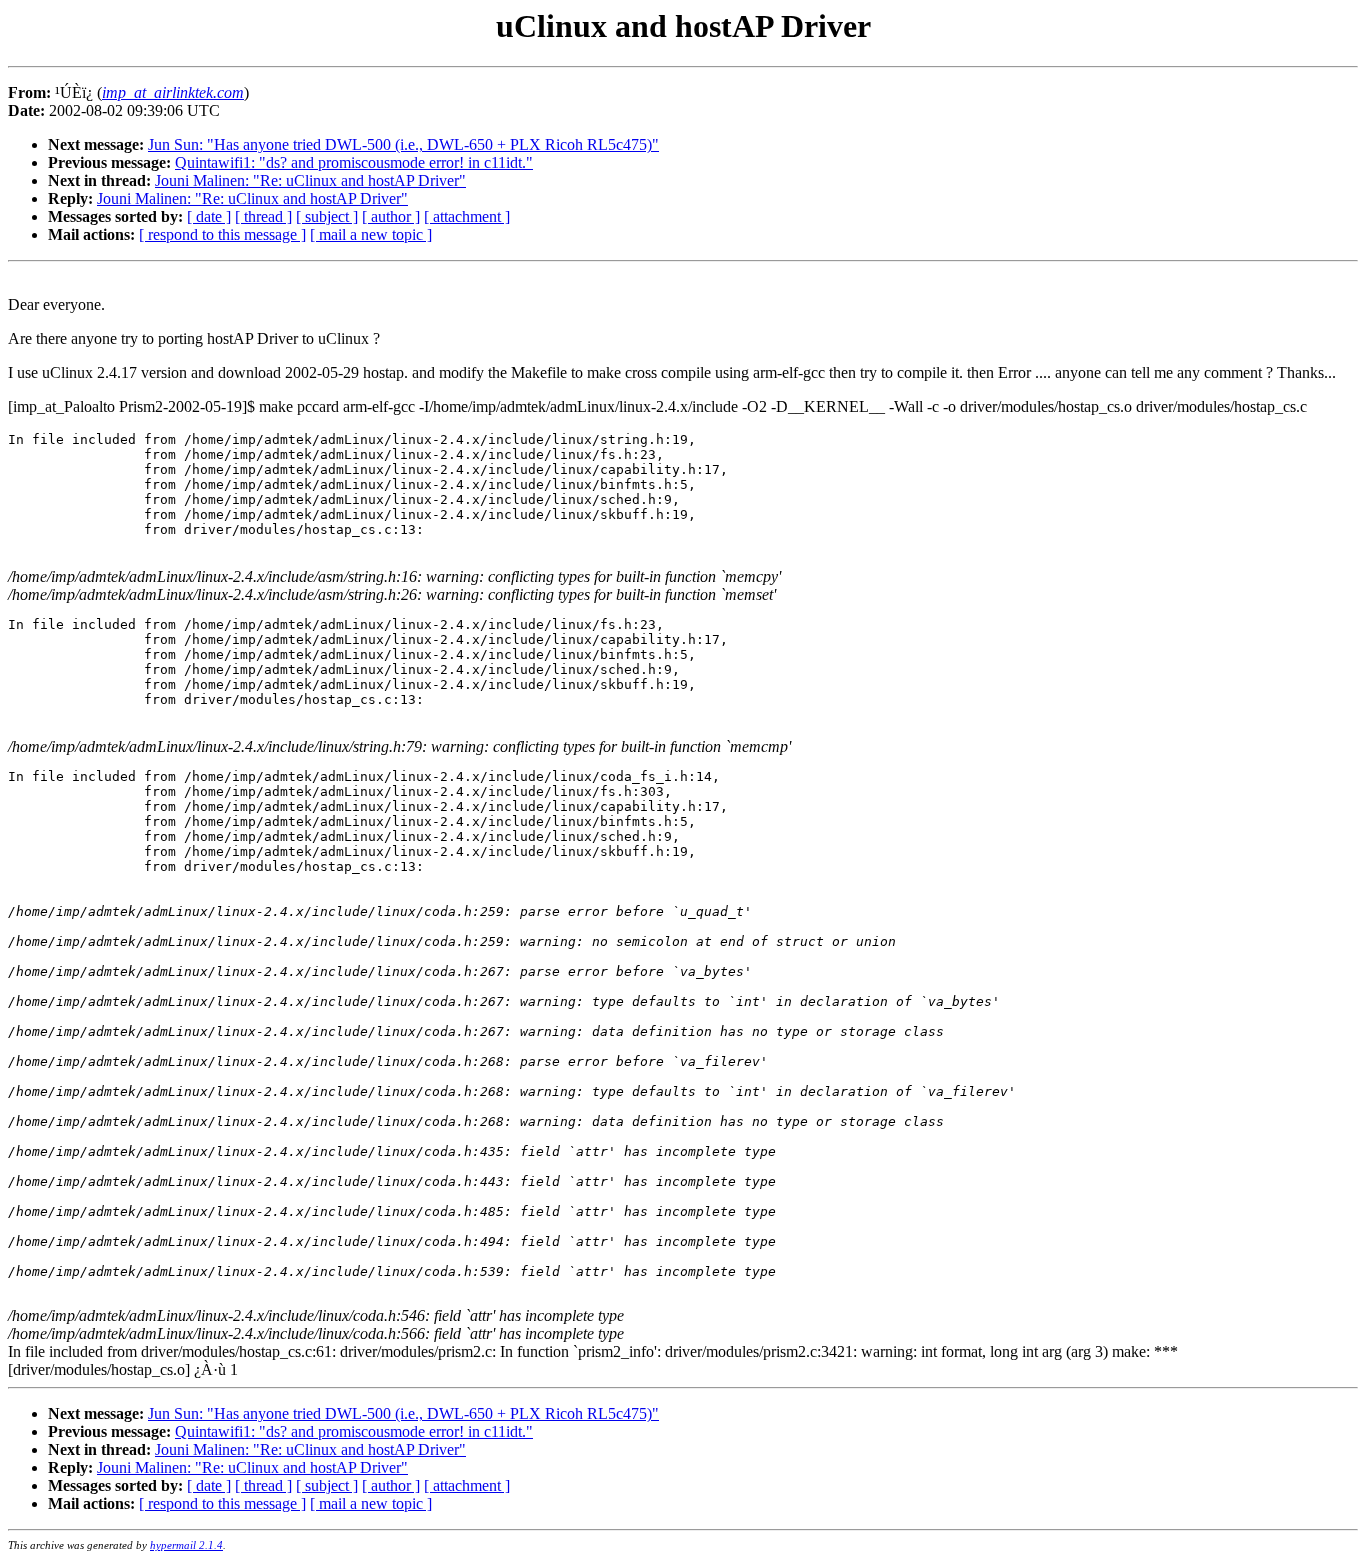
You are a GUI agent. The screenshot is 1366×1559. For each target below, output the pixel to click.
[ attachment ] (467, 216)
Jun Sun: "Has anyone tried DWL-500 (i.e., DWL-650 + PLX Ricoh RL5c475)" (403, 144)
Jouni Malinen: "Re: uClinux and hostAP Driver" (310, 180)
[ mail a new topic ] (371, 234)
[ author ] (391, 216)
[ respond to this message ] (222, 234)
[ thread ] (263, 216)
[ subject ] (327, 216)
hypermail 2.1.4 (186, 1545)
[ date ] (209, 216)
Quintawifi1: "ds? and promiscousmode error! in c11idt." (354, 162)
